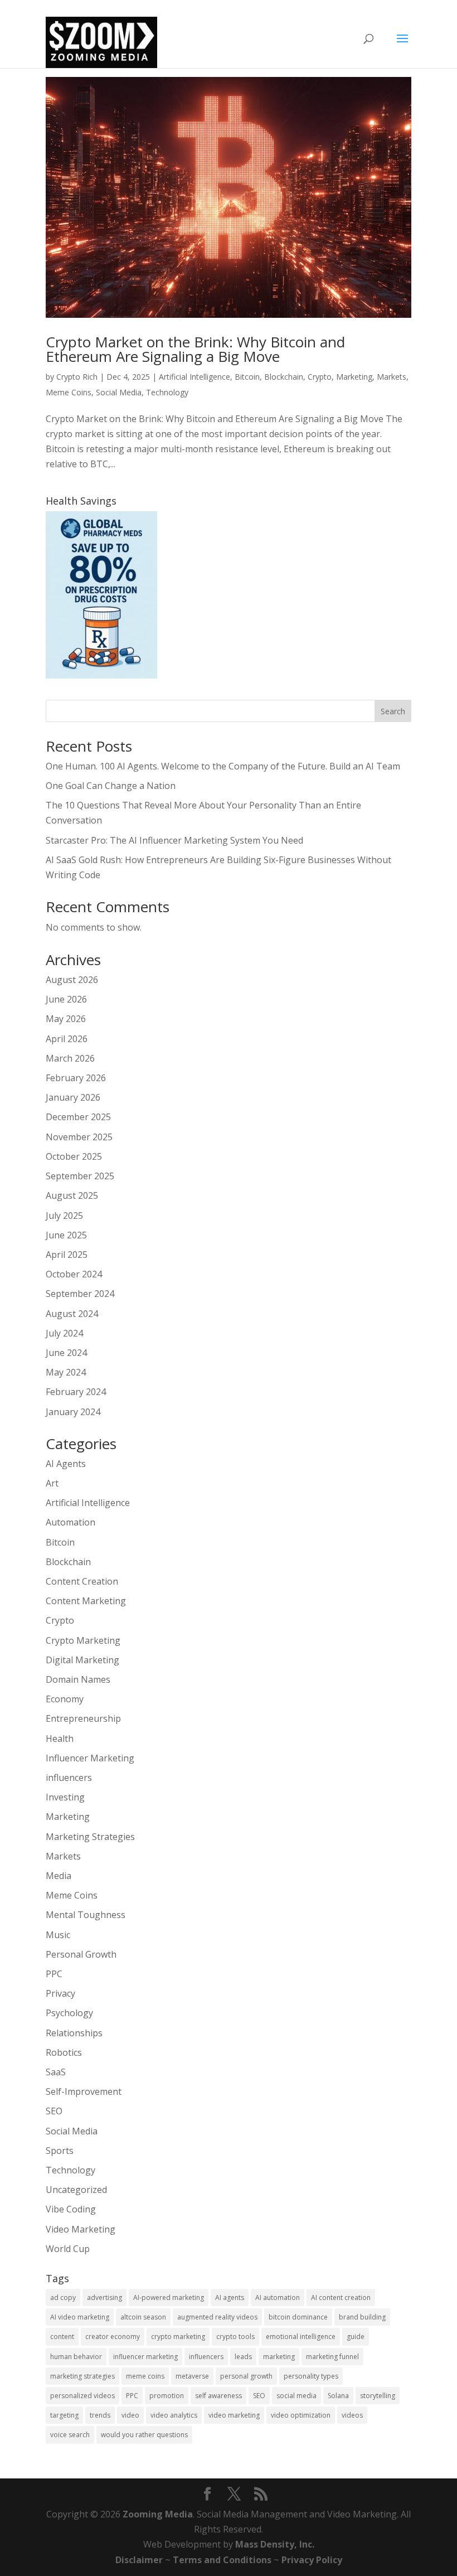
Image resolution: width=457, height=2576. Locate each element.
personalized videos (82, 2396)
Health (60, 1739)
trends (100, 2415)
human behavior (76, 2357)
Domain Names (78, 1679)
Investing (65, 1797)
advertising (104, 2297)
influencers (69, 1778)
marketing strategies (82, 2376)
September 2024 (80, 1294)
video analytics (174, 2415)
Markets (392, 377)
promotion (167, 2396)
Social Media (119, 392)
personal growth (246, 2376)
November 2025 (79, 1137)
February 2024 (76, 1392)
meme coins (145, 2376)
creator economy (113, 2337)
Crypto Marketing (83, 1640)
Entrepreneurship (83, 1718)
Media (59, 1876)
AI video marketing (80, 2317)
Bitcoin (247, 377)
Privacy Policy (312, 2560)
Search (393, 711)
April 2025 (67, 1255)
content (62, 2337)
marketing (279, 2357)
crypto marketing (178, 2337)
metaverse (192, 2376)
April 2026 (67, 1039)
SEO (54, 2111)
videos (352, 2415)
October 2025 (74, 1156)
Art (52, 1483)
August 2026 (72, 980)
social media (296, 2396)
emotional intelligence (301, 2337)
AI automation (278, 2297)
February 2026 (76, 1078)
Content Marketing (86, 1601)
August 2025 (72, 1195)
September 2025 (80, 1176)
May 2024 (66, 1372)
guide (356, 2337)
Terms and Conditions (222, 2560)
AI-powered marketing (169, 2297)
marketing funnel (332, 2357)
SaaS (56, 2072)
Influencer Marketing (90, 1758)
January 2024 (73, 1412)
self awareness (218, 2396)
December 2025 (78, 1117)
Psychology (69, 2013)
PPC (54, 1974)
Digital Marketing (82, 1660)
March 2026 (70, 1058)
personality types (311, 2376)
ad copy (63, 2297)
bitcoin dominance (298, 2317)
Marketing (354, 377)
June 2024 (66, 1353)
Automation (71, 1522)
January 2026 (73, 1097)
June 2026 (66, 999)
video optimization (301, 2415)
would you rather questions (144, 2435)
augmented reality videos (217, 2317)
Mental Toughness (86, 1915)
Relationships (74, 2033)
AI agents (230, 2297)
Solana (338, 2396)
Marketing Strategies (90, 1837)
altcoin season (143, 2317)
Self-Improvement (84, 2091)
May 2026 (66, 1019)
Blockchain (284, 377)
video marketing (234, 2415)
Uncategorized (76, 2190)
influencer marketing (145, 2357)
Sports (60, 2151)
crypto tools (235, 2337)
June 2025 (66, 1235)
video (130, 2415)
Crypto (320, 377)
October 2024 (74, 1274)
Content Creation (82, 1581)
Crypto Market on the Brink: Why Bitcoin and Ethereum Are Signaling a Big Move (195, 349)
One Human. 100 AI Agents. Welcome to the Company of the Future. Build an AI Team (223, 766)
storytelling (378, 2396)
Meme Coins (69, 392)
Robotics (64, 2052)
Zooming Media (158, 2514)
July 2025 (64, 1216)
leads (243, 2357)
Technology (167, 392)
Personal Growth (81, 1954)
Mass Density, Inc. (275, 2544)
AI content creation (341, 2297)
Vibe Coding (71, 2209)
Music (58, 1935)
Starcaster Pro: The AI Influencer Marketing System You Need (174, 840)
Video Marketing (81, 2229)
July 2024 (64, 1333)
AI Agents (66, 1464)
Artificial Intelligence (195, 377)
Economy (65, 1699)
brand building (362, 2317)
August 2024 (72, 1314)
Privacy (60, 1993)
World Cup (68, 2249)
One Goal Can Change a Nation (111, 786)
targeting (64, 2415)
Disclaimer (139, 2560)
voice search (70, 2435)
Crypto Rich (77, 377)
